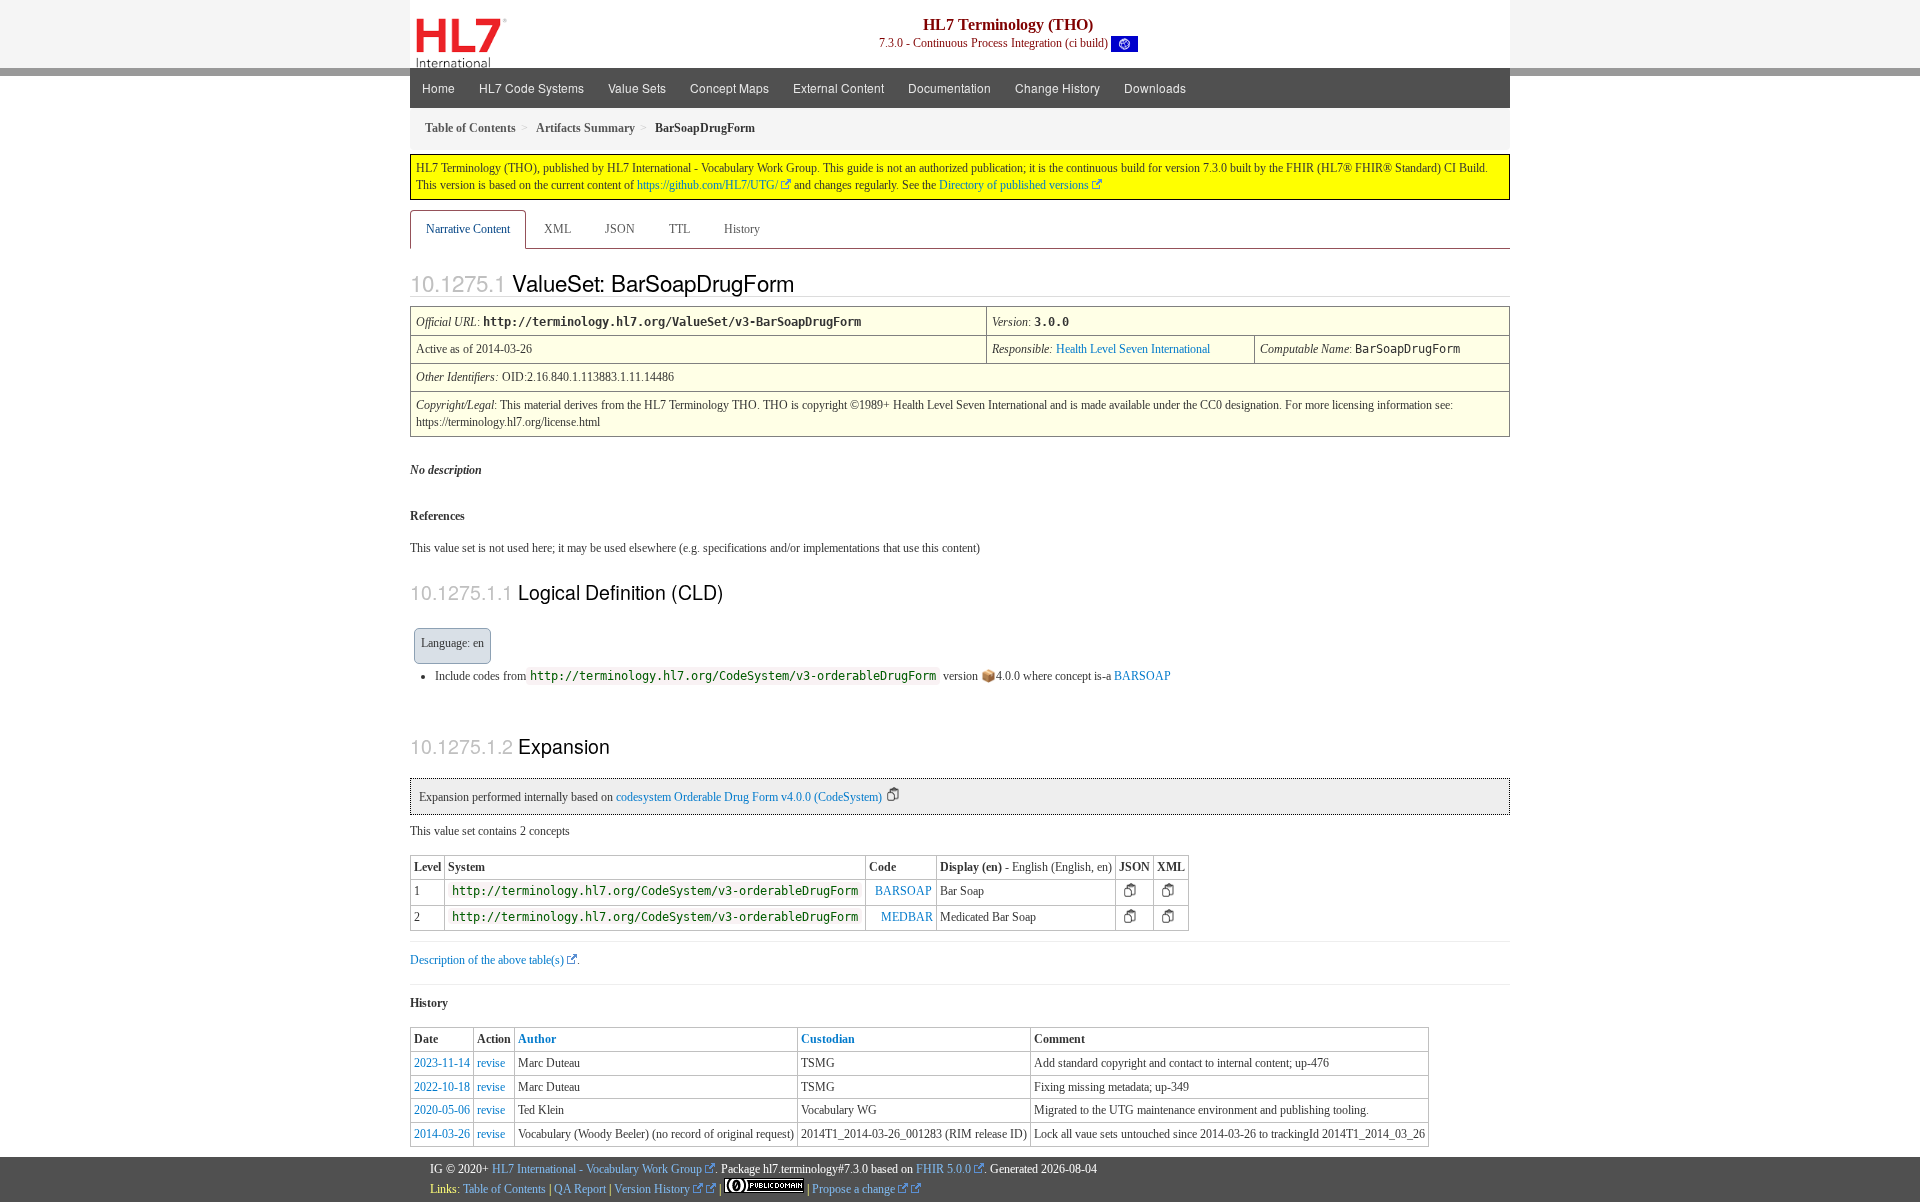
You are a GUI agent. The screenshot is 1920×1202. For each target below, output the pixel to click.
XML (557, 229)
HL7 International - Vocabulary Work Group (597, 1169)
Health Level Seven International (1133, 349)
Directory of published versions (1014, 185)
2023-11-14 (442, 1063)
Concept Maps (729, 87)
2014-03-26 (442, 1134)
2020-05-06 (442, 1110)
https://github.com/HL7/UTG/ (707, 185)
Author (537, 1039)
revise (491, 1063)
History (742, 229)
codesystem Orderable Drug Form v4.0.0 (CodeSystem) (749, 797)
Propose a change (855, 1189)
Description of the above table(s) (487, 960)
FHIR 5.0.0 (943, 1169)
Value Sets (637, 87)
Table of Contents (504, 1189)
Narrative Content (468, 229)
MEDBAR (907, 917)
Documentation (949, 87)
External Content (838, 87)
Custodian (828, 1039)
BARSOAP (1142, 676)
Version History (653, 1189)
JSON (620, 229)
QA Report (580, 1189)
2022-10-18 (442, 1087)
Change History (1057, 87)
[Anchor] (812, 282)
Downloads (1155, 87)
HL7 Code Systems (531, 87)
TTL (679, 229)
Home (438, 87)
